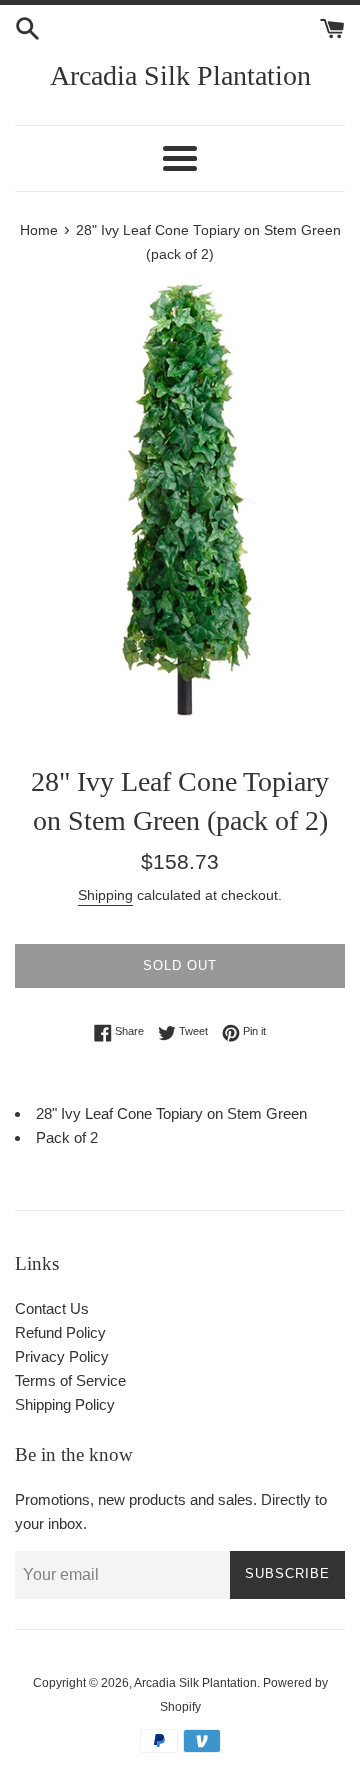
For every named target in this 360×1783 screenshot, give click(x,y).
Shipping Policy (65, 1404)
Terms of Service (70, 1380)
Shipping (105, 895)
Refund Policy (60, 1332)
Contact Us (52, 1308)
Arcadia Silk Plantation (180, 75)
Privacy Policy (62, 1356)
